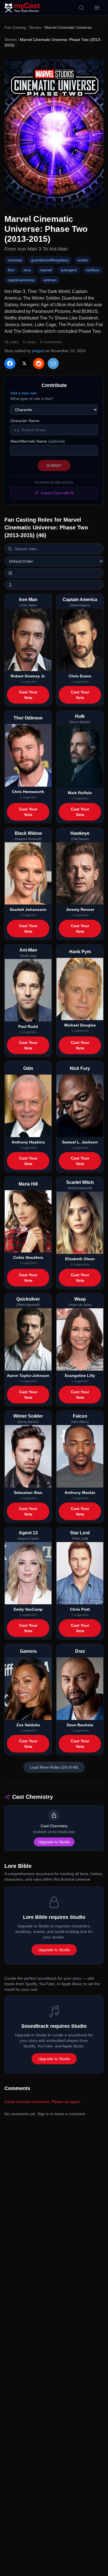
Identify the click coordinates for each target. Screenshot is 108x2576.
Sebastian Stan (28, 1493)
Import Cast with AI (57, 493)
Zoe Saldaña (28, 1725)
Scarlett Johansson (28, 909)
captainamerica (21, 280)
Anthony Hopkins (28, 1142)
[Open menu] (97, 8)
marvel (46, 270)
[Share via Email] (53, 363)
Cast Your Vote (28, 695)
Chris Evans (80, 676)
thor (11, 270)
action (83, 260)
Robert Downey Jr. (28, 676)
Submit (54, 466)
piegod (38, 351)
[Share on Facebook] (10, 363)
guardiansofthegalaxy (50, 260)
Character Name (25, 421)
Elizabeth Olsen (80, 1259)
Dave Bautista (80, 1725)
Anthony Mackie (80, 1493)
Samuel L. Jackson (80, 1142)
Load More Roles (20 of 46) (54, 1767)
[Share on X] (24, 363)
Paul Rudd (28, 1026)
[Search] (81, 8)
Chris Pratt (80, 1609)
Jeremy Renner (80, 909)
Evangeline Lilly (80, 1376)
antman (50, 280)
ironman (15, 260)
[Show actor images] (54, 585)
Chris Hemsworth (28, 792)
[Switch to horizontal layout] (54, 573)
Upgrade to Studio (54, 1842)
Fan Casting (15, 27)
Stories (35, 27)
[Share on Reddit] (39, 363)
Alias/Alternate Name (38, 441)
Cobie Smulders (28, 1257)
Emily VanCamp (28, 1609)
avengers (69, 270)
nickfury (93, 270)
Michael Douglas (80, 1025)
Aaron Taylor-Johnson (28, 1376)
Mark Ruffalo (80, 793)
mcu (27, 270)
